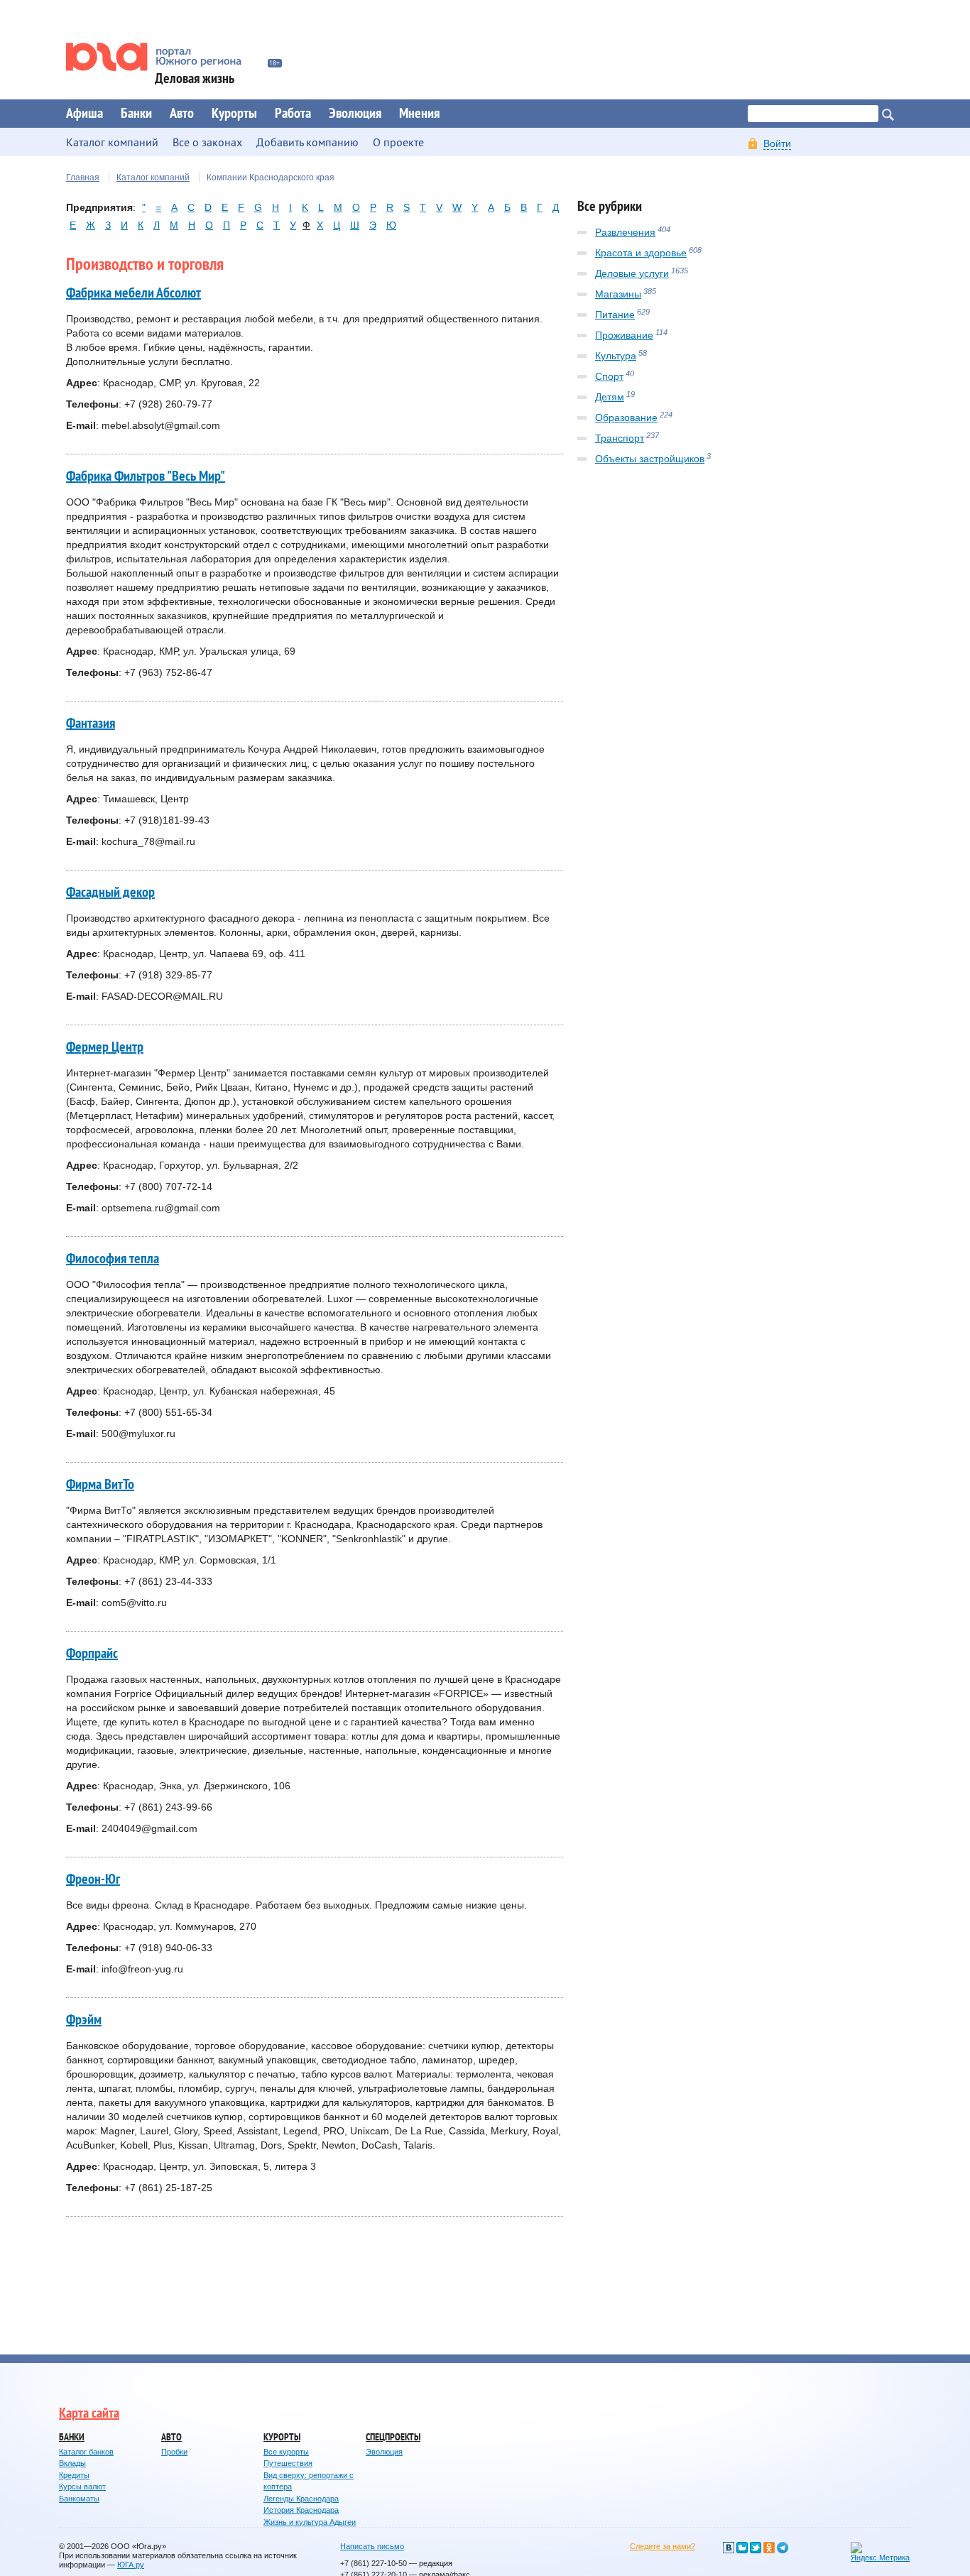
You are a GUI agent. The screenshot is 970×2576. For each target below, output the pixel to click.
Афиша (85, 114)
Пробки (174, 2452)
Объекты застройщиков (650, 459)
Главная (83, 178)
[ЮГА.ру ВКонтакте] (729, 2548)
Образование (626, 417)
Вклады (72, 2463)
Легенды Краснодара (301, 2499)
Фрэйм (84, 2020)
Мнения (419, 114)
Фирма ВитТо (100, 1485)
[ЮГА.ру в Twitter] (756, 2548)
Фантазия (91, 724)
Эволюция (355, 114)
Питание (615, 315)
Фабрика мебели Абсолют (133, 293)
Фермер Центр (105, 1047)
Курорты (234, 114)
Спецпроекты (393, 2437)
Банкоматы (79, 2499)
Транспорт (620, 438)
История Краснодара (301, 2510)
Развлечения (625, 232)
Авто (182, 114)
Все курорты (286, 2452)
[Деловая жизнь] (163, 57)
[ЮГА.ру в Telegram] (783, 2548)
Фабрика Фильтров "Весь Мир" (146, 476)
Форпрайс (92, 1654)
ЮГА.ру (131, 2565)
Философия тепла (113, 1259)
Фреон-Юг (93, 1879)
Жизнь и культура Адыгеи (310, 2522)
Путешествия (288, 2463)
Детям (610, 397)
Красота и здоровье (641, 253)
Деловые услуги (632, 273)
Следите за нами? (663, 2546)
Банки (136, 114)
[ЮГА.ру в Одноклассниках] (769, 2548)
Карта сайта (89, 2413)
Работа (293, 114)
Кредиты (74, 2475)
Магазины (618, 294)
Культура (616, 356)
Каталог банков (86, 2452)
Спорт (609, 376)
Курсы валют (82, 2487)
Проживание (624, 335)
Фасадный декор (110, 893)
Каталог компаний (153, 178)
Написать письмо (372, 2546)
